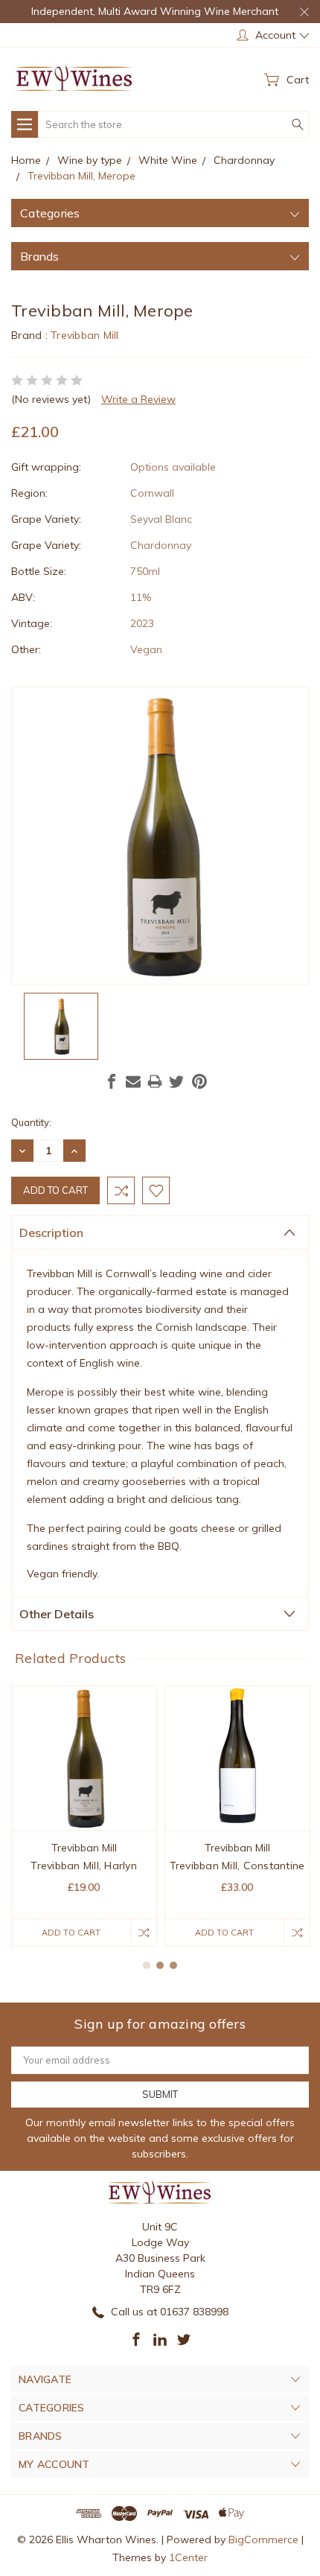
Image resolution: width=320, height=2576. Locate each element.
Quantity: (31, 1122)
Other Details (57, 1614)
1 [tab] (147, 1965)
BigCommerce (263, 2540)
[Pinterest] (199, 1081)
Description (51, 1233)
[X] (176, 1081)
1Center (188, 2557)
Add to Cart (71, 1933)
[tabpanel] (84, 1816)
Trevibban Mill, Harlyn (84, 1866)
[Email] (133, 1081)
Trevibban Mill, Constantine (237, 1866)
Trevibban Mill (85, 335)
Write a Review (138, 399)
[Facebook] (112, 1081)
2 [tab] (160, 1965)
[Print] (155, 1081)
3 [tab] (173, 1965)
